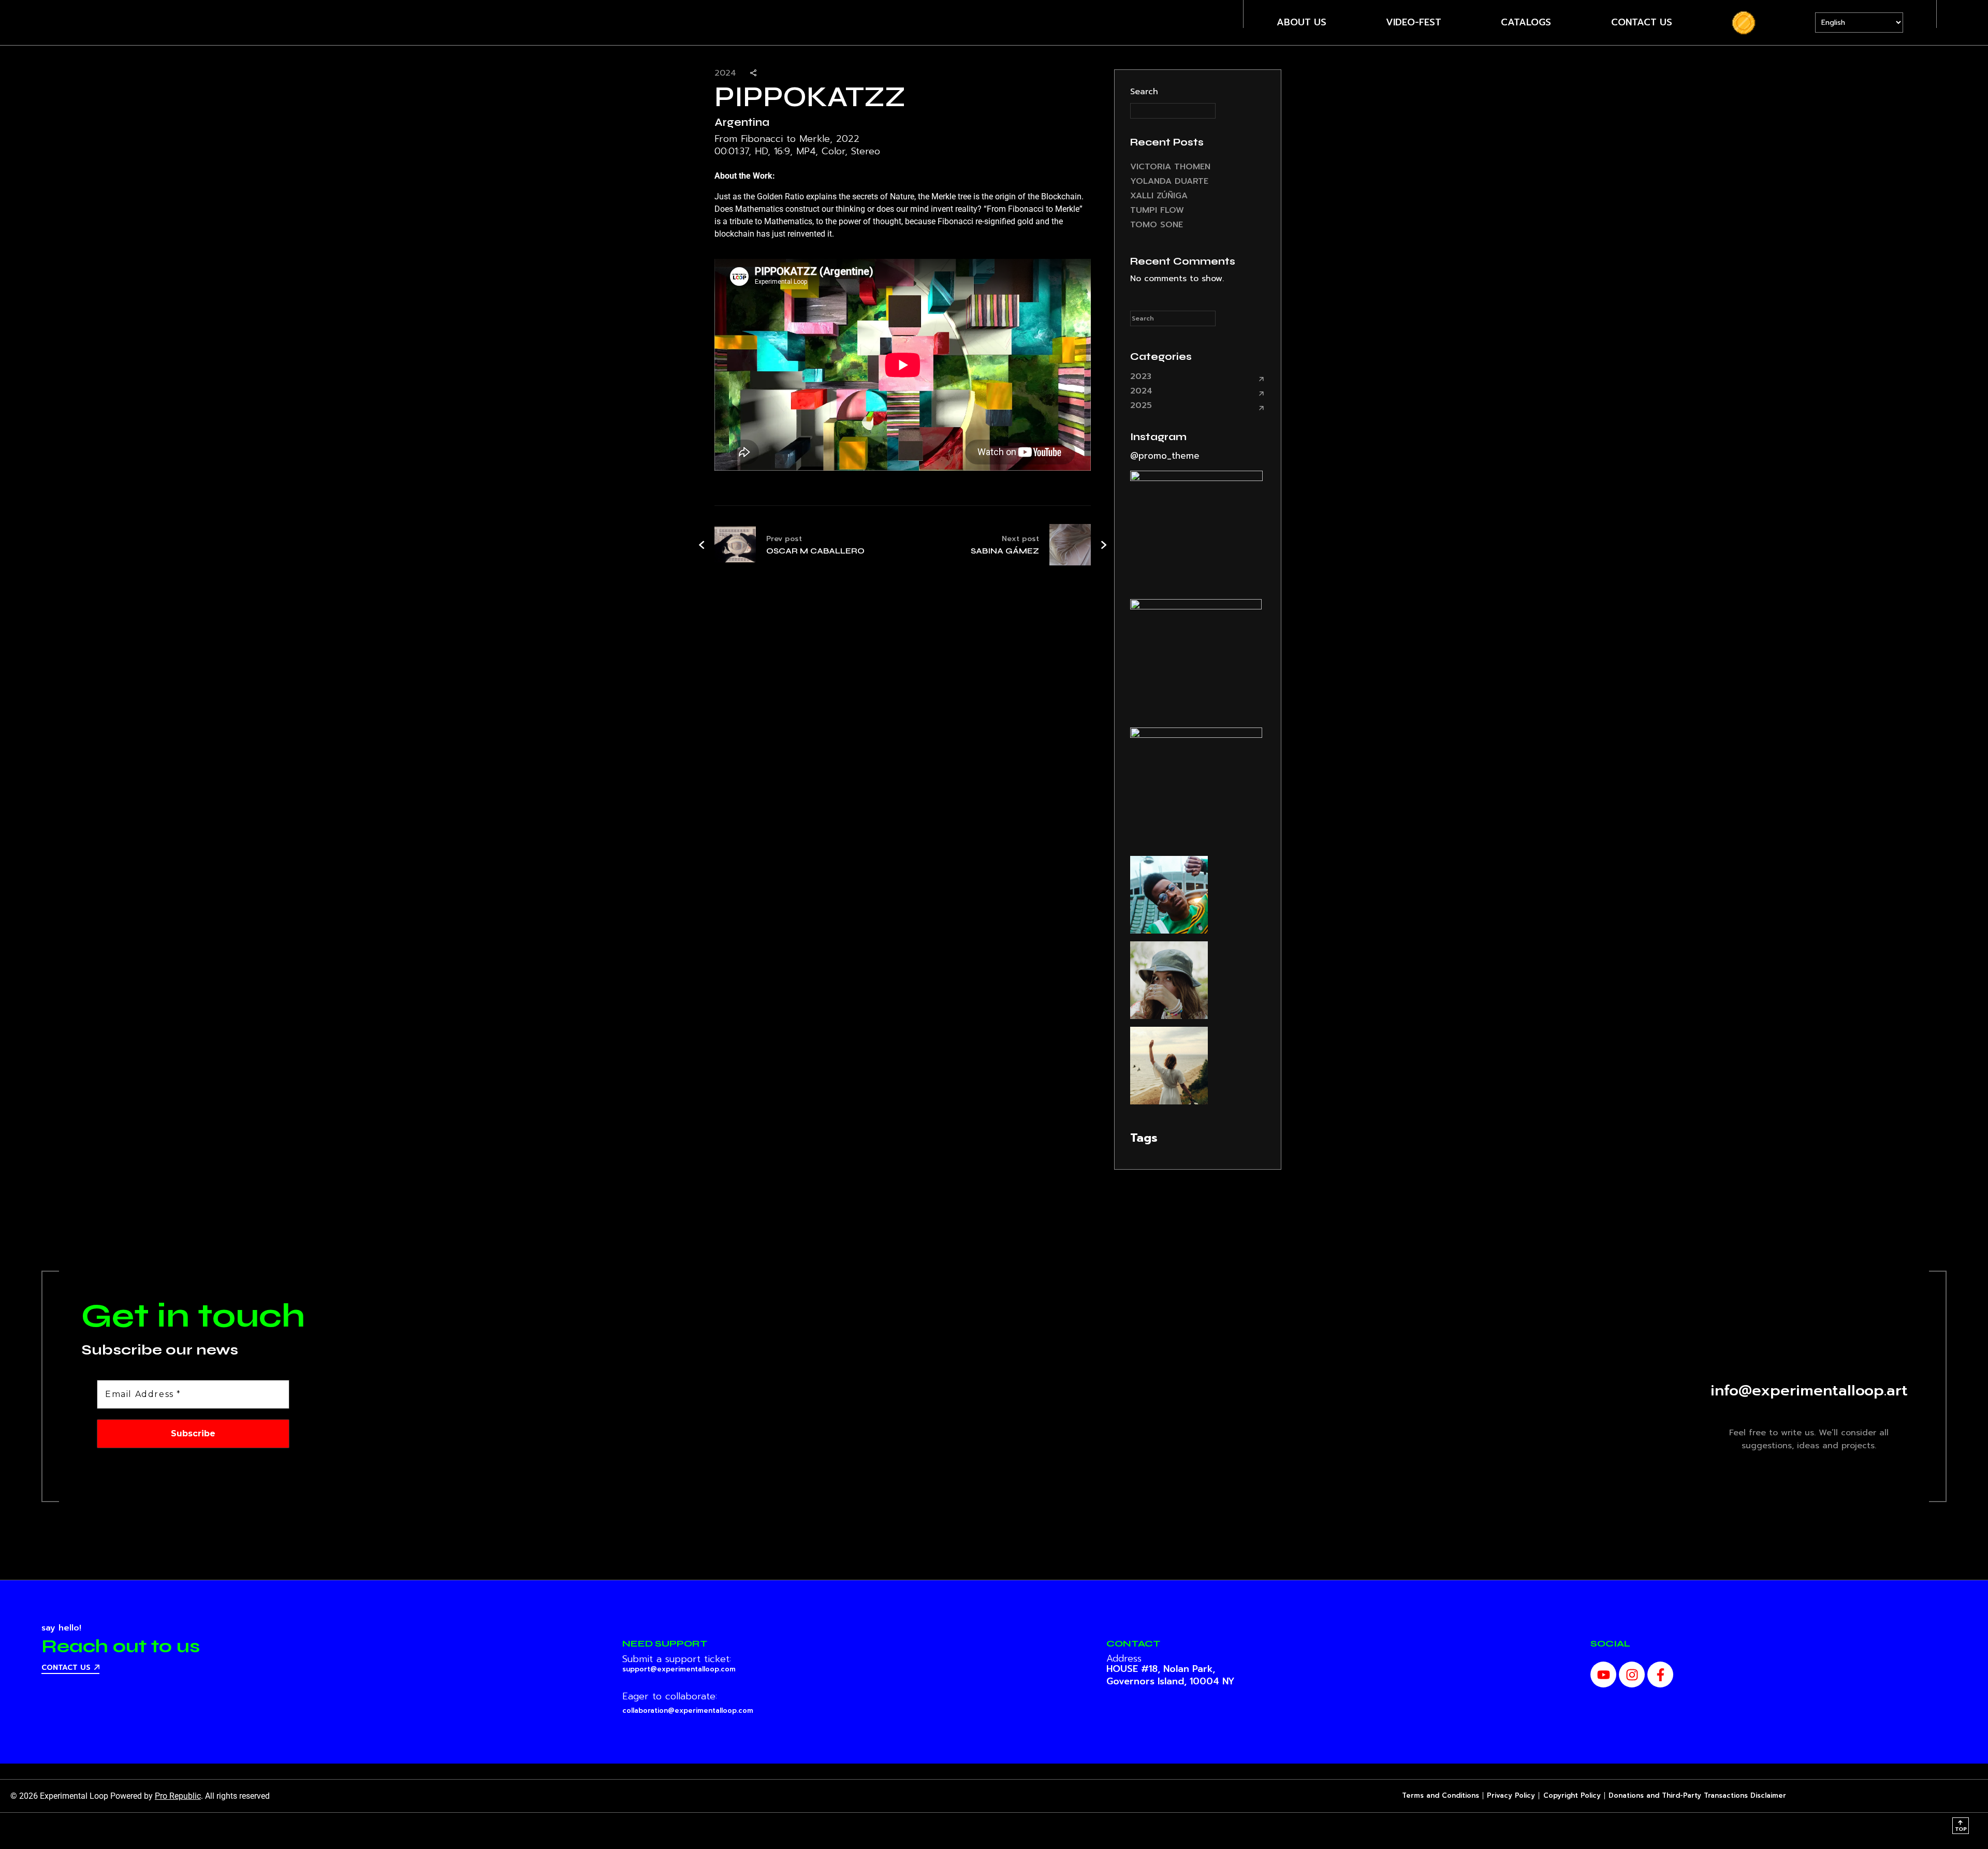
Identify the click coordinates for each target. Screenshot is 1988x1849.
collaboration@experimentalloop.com (688, 1710)
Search (1144, 92)
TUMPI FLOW (1157, 210)
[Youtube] (1603, 1675)
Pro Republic (178, 1796)
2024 (1141, 391)
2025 (1141, 405)
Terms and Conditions (1441, 1795)
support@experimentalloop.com (679, 1669)
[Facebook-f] (1660, 1675)
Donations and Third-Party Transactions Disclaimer (1697, 1795)
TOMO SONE (1157, 225)
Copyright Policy (1572, 1795)
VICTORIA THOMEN (1170, 167)
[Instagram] (1632, 1675)
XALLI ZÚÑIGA (1159, 196)
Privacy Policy (1511, 1795)
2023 (1141, 376)
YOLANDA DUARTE (1169, 181)
